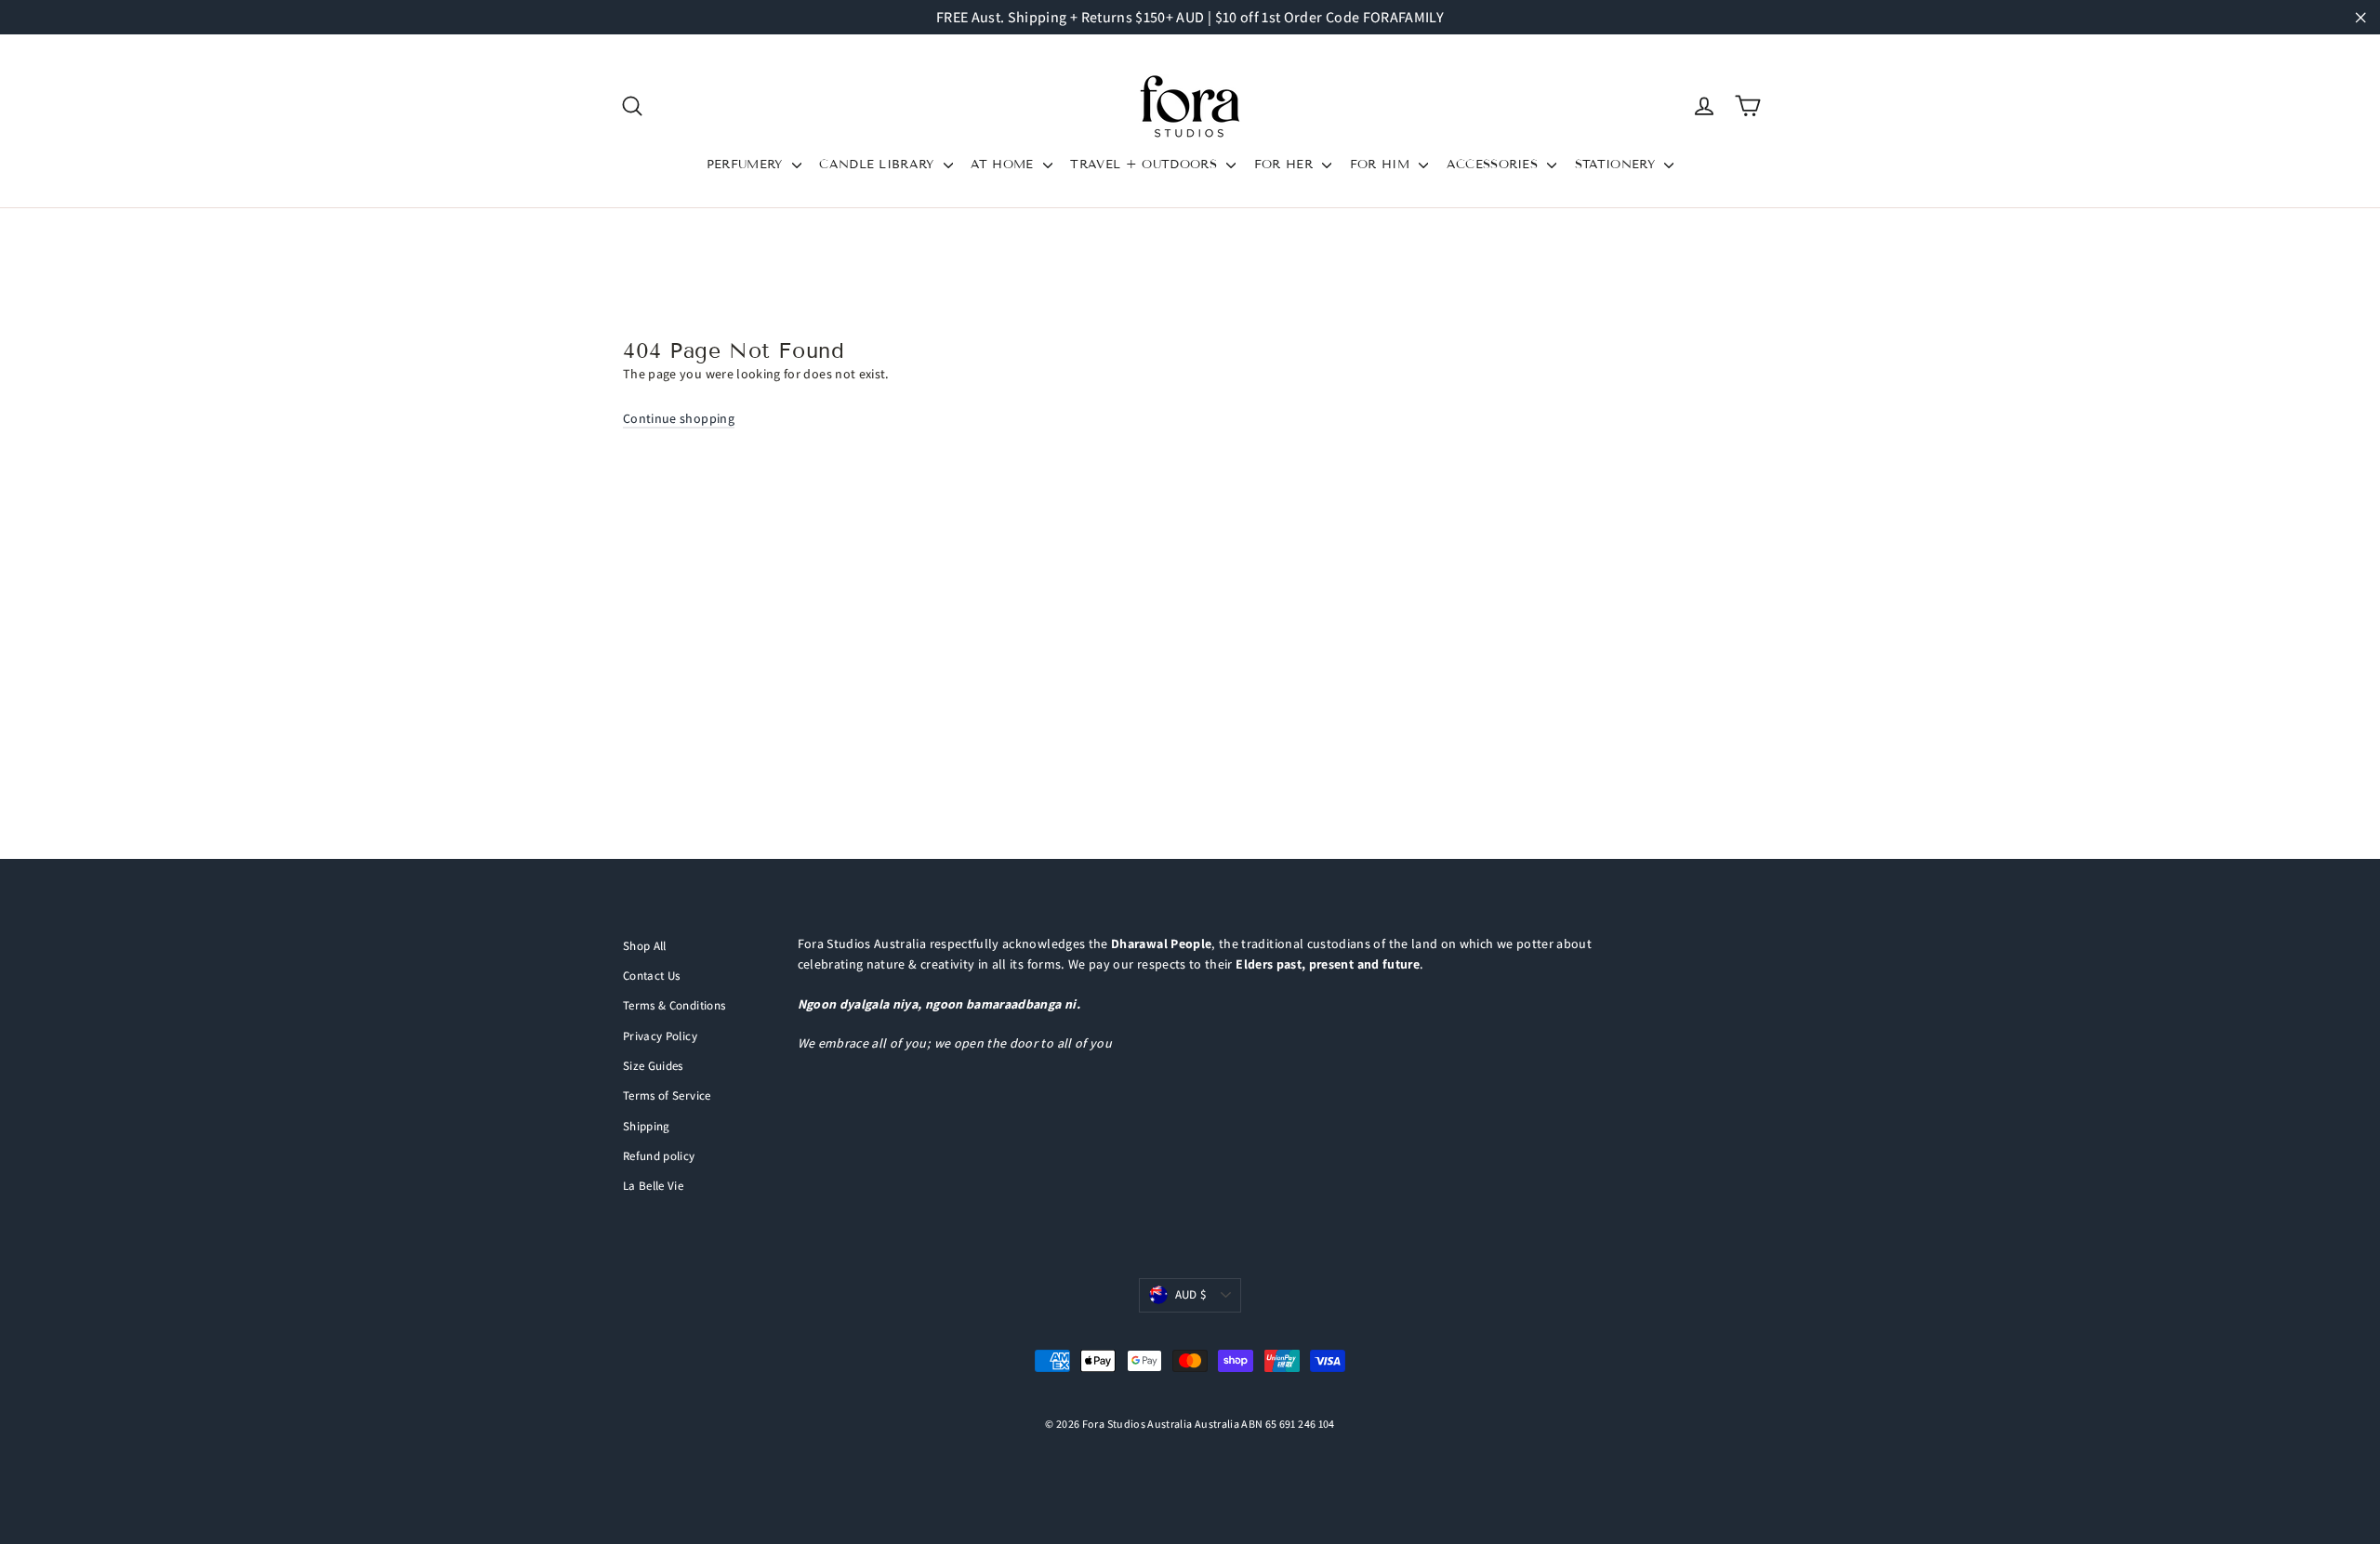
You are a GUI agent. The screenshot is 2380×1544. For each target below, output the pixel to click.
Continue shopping (679, 418)
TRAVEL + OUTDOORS (1146, 165)
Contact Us (652, 976)
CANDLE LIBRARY (879, 165)
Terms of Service (667, 1095)
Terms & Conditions (674, 1005)
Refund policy (659, 1156)
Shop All (645, 946)
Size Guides (653, 1066)
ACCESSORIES (1495, 165)
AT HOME (1005, 165)
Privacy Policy (660, 1036)
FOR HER (1286, 165)
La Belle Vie (653, 1186)
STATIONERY (1618, 165)
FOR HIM (1382, 165)
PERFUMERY (747, 165)
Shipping (647, 1126)
